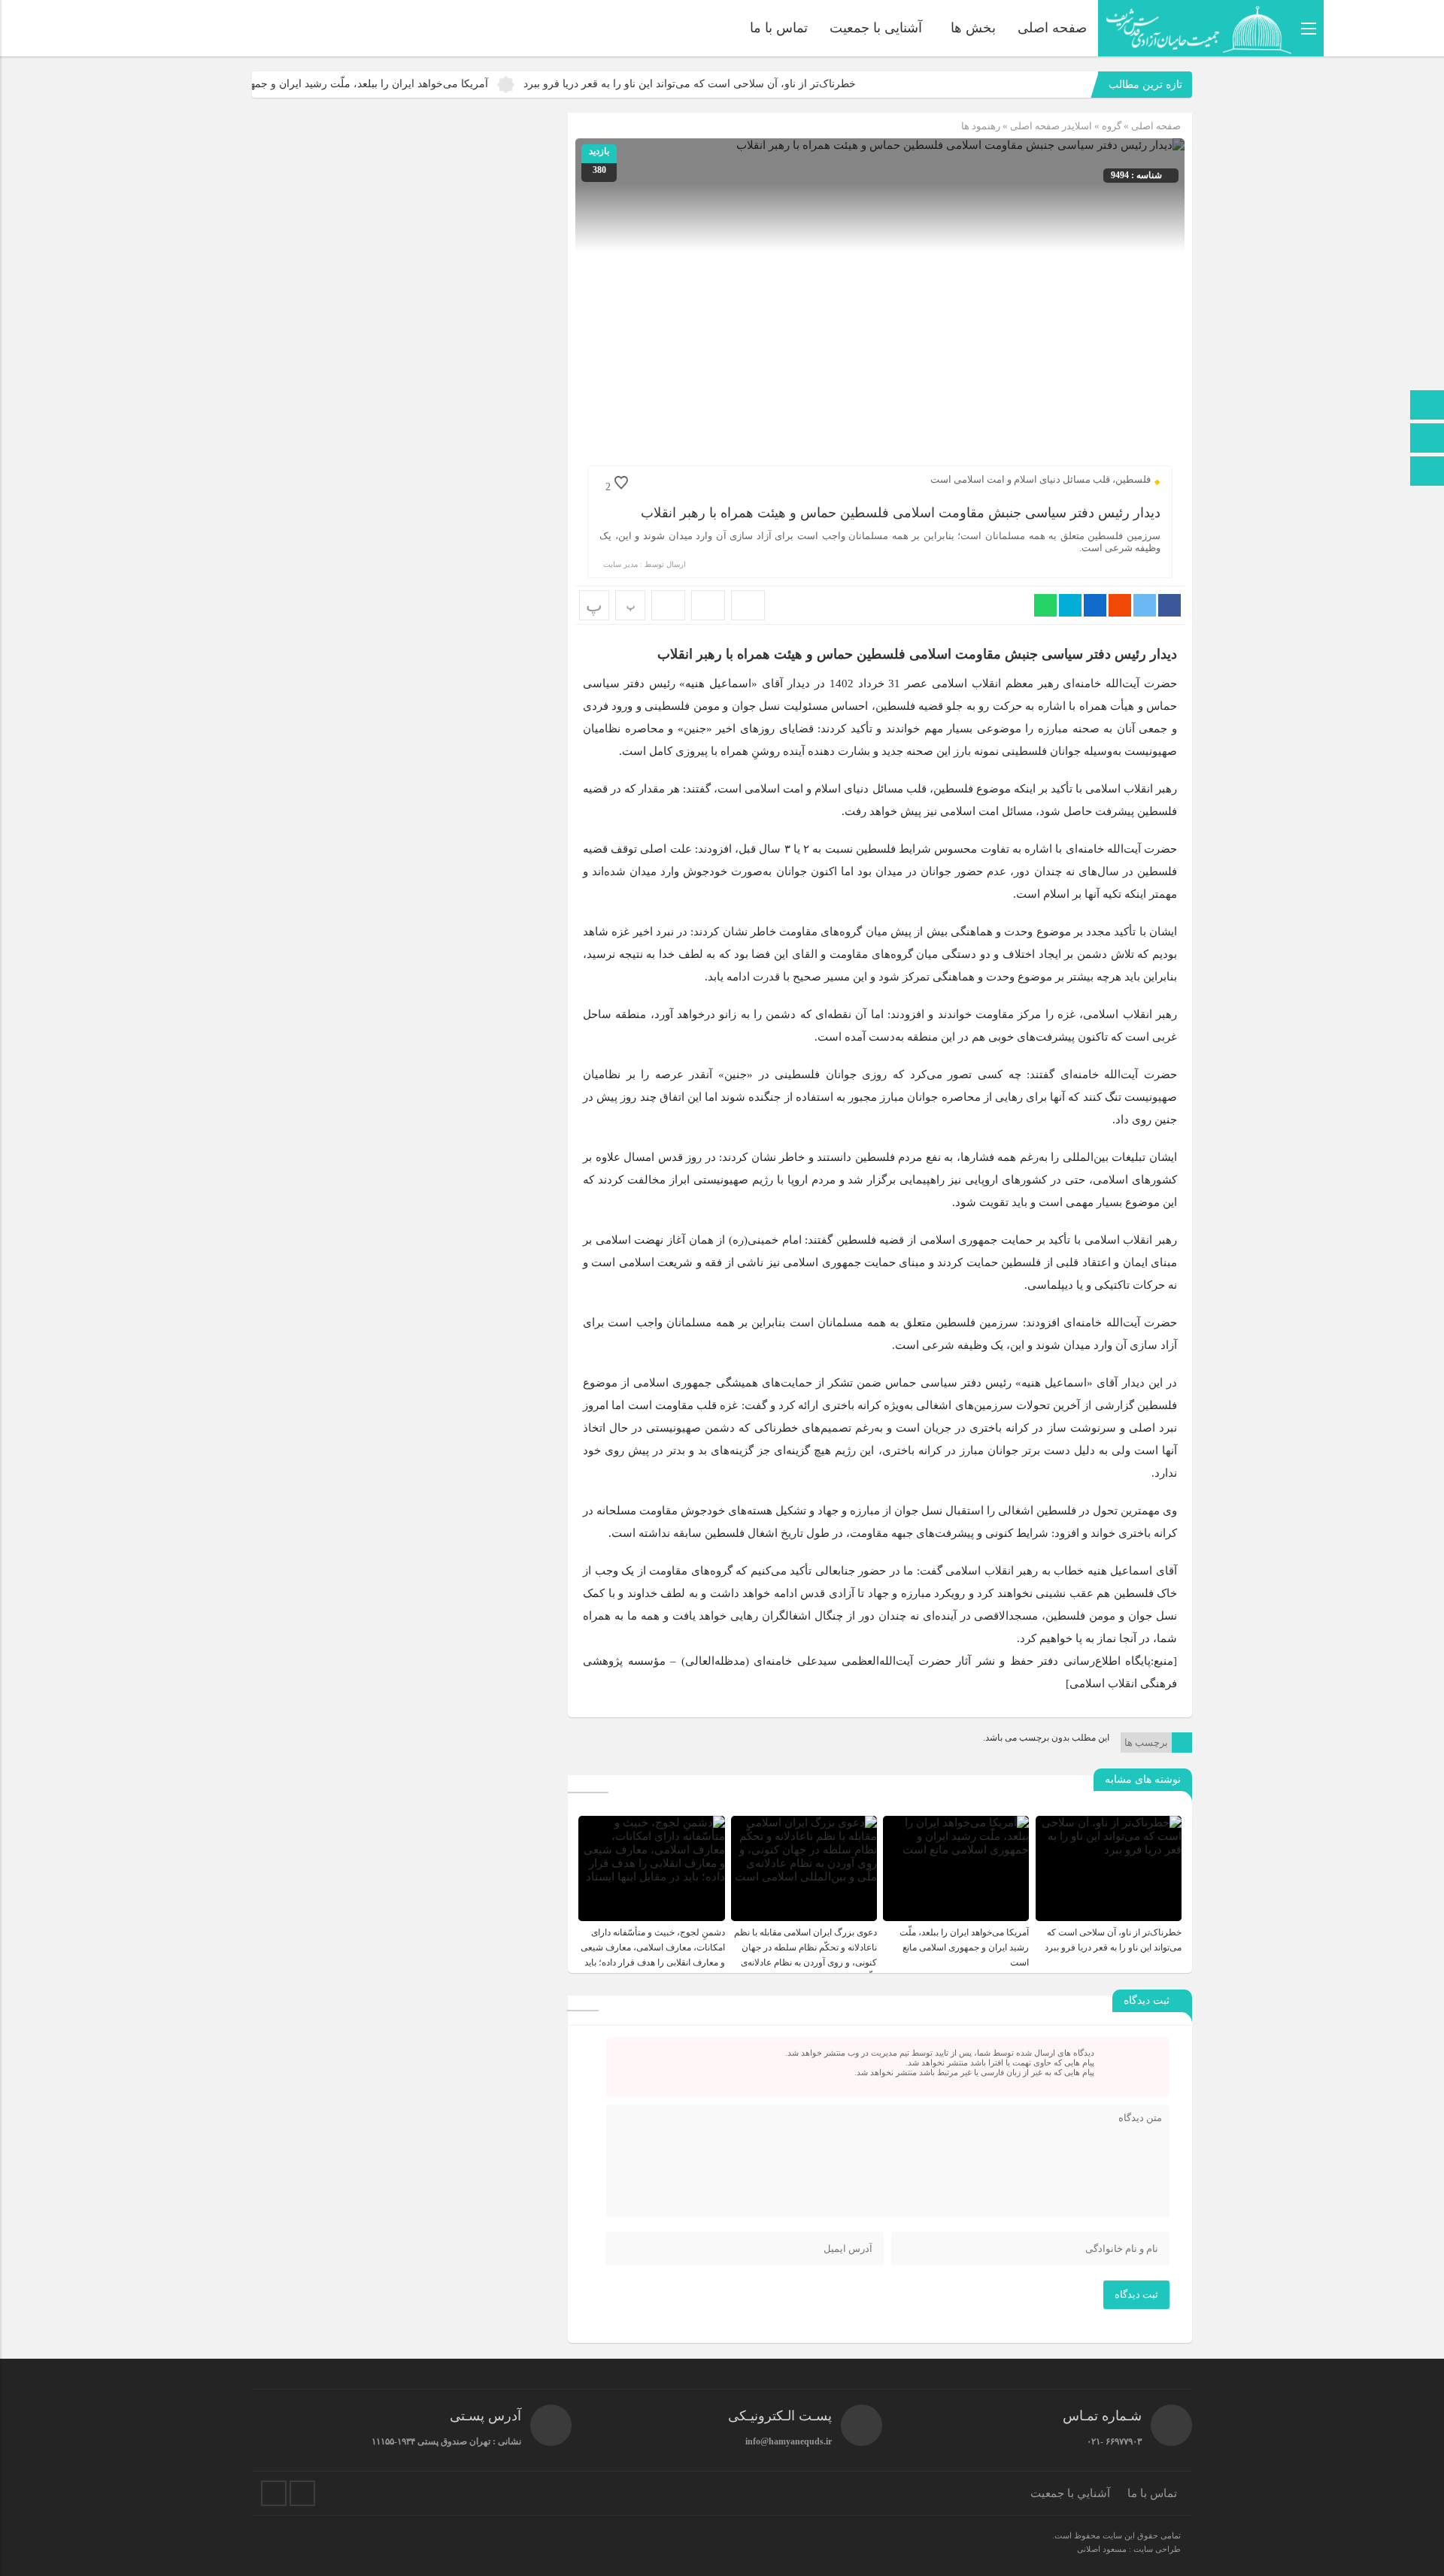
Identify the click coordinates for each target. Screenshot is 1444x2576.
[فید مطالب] (302, 2493)
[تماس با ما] (1427, 439)
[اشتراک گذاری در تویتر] (1145, 605)
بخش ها (973, 28)
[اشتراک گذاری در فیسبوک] (1169, 605)
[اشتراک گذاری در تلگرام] (1070, 605)
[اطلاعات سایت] (1427, 473)
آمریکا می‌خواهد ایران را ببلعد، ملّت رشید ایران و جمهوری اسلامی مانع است (412, 84)
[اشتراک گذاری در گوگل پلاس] (1120, 605)
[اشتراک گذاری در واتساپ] (1045, 605)
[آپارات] (274, 2493)
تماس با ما (779, 28)
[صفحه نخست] (1427, 406)
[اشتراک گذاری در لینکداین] (1095, 605)
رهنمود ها (981, 126)
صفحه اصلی (1052, 28)
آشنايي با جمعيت (1070, 2493)
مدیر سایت (620, 564)
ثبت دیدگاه (1136, 2294)
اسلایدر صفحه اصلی (1051, 126)
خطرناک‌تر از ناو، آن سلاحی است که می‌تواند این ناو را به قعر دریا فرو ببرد (783, 84)
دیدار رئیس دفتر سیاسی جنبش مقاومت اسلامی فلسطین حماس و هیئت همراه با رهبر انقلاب (901, 513)
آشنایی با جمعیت (876, 28)
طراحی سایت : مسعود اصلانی (1129, 2549)
